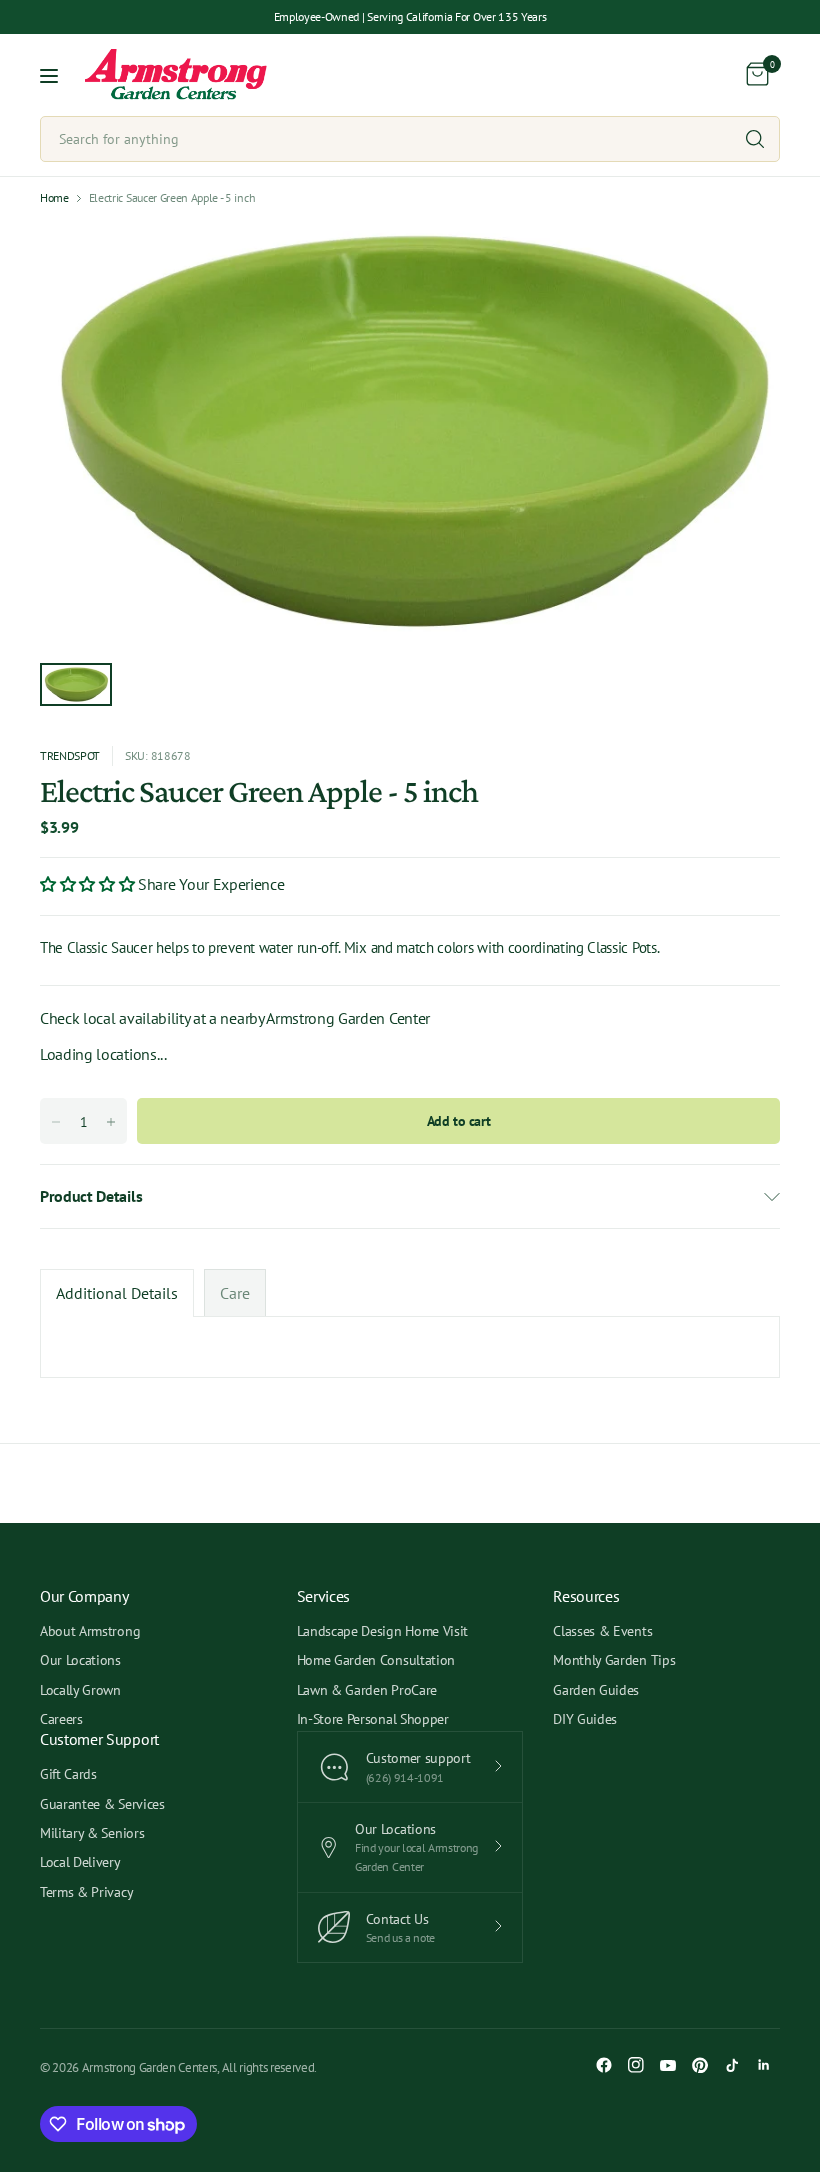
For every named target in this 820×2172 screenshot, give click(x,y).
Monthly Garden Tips (614, 1660)
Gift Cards (68, 1774)
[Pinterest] (700, 2065)
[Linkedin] (764, 2065)
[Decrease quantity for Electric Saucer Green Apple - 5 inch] (56, 1122)
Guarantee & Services (102, 1804)
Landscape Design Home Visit (382, 1631)
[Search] (755, 139)
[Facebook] (604, 2065)
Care (235, 1293)
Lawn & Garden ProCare (367, 1690)
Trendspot (70, 755)
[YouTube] (668, 2065)
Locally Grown (80, 1690)
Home (54, 198)
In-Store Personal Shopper (373, 1719)
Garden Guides (596, 1690)
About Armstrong (90, 1631)
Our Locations (80, 1660)
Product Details (91, 1196)
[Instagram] (636, 2065)
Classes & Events (602, 1631)
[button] (89, 884)
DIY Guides (585, 1719)
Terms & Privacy (86, 1892)
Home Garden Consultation (376, 1660)
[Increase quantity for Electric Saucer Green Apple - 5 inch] (111, 1122)
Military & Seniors (92, 1833)
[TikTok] (732, 2065)
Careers (61, 1719)
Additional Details (117, 1293)
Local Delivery (80, 1862)
